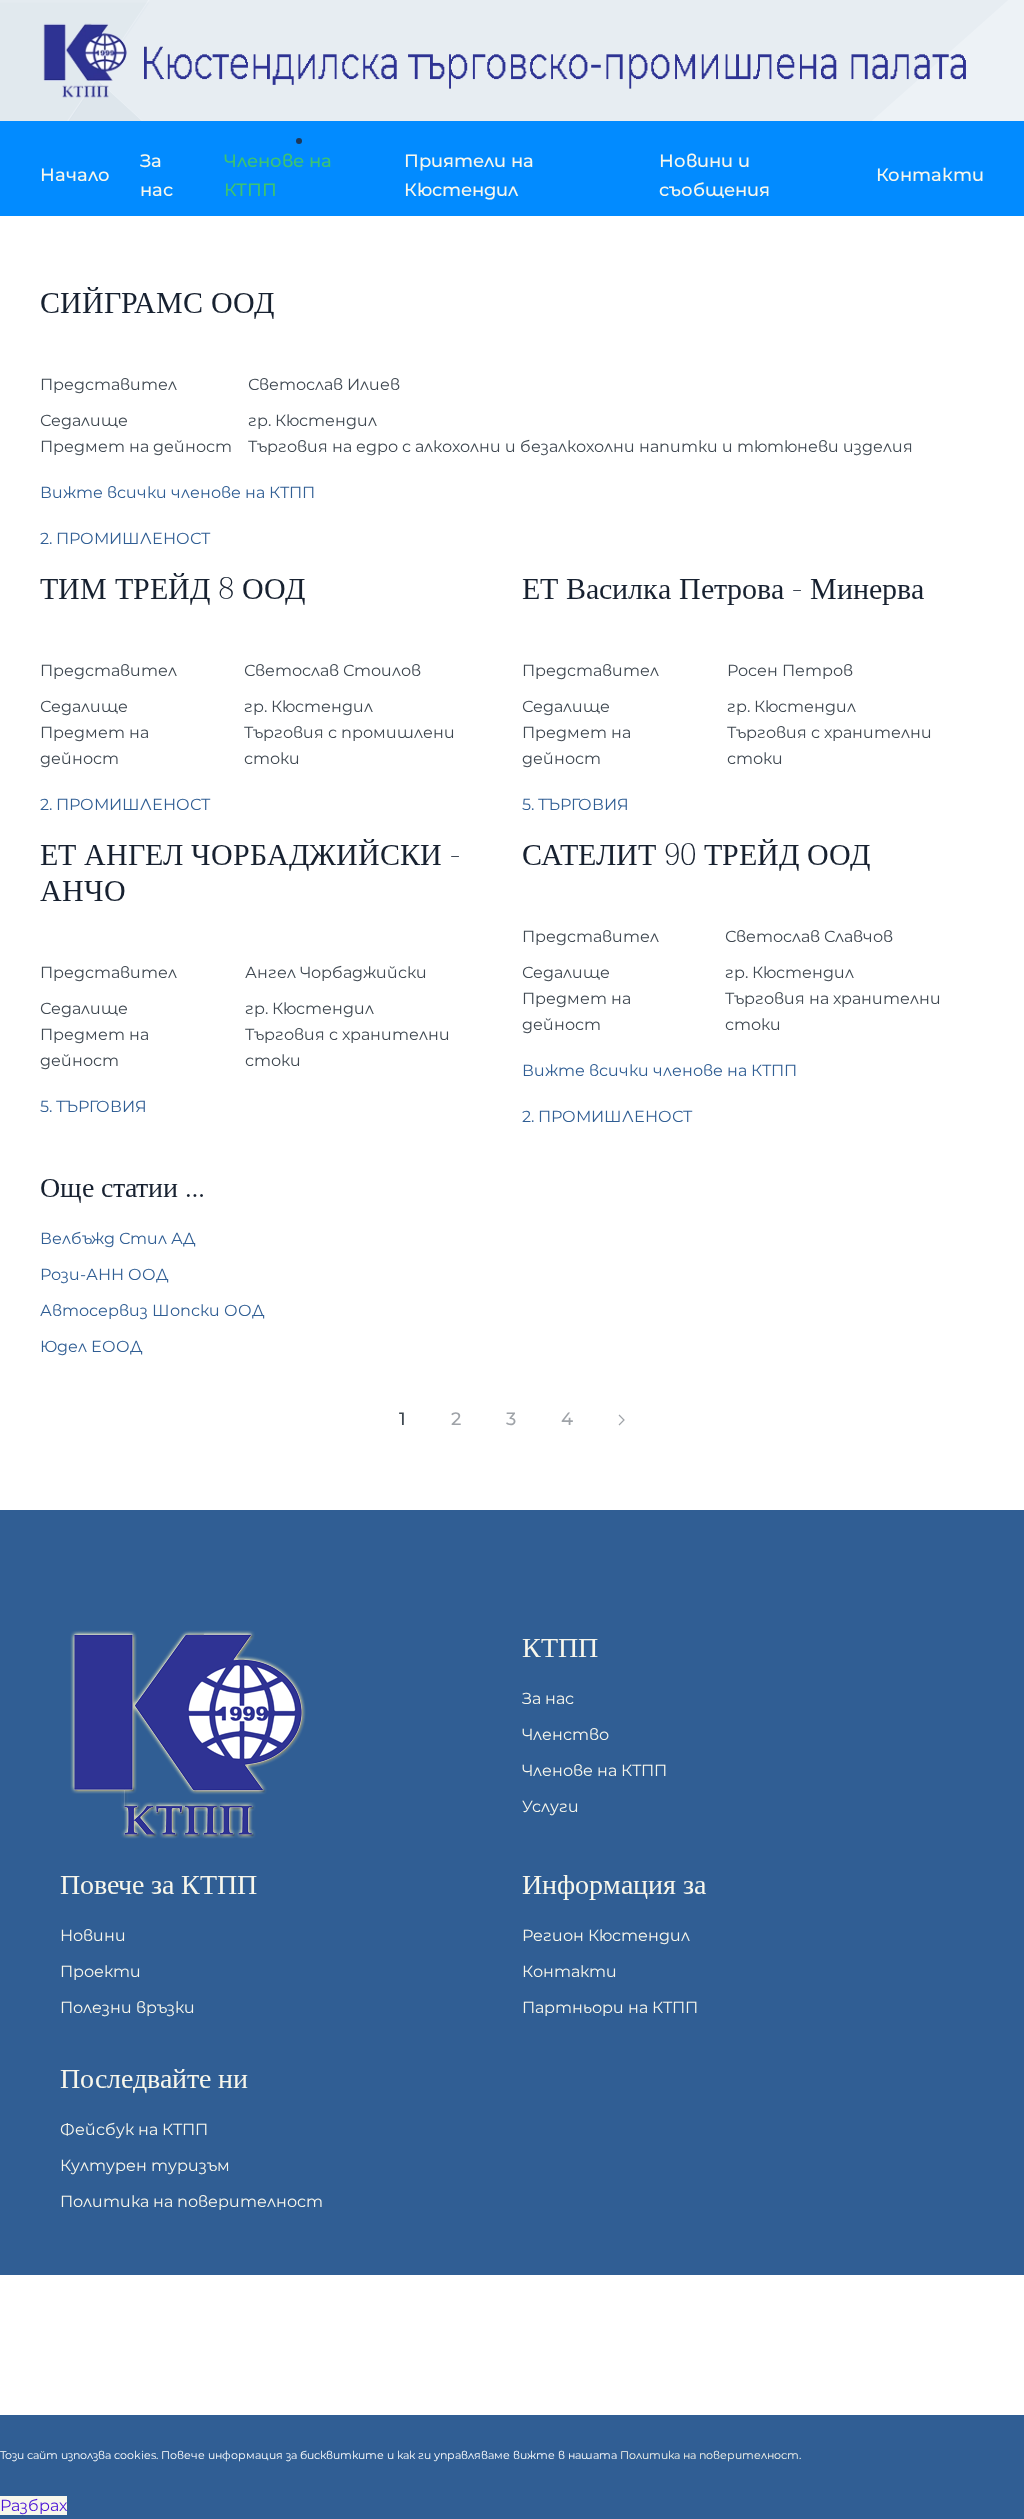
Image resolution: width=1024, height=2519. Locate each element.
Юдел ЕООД (91, 1346)
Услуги (550, 1806)
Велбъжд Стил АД (117, 1238)
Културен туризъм (145, 2165)
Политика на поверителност (191, 2201)
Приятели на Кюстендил (469, 175)
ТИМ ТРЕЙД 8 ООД (172, 589)
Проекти (100, 1971)
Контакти (930, 175)
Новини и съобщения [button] (714, 175)
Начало (75, 175)
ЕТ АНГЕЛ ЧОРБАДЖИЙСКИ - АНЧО (250, 873)
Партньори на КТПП (610, 2007)
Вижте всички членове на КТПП (177, 492)
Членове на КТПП (594, 1770)
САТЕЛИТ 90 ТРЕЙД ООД (696, 855)
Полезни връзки (127, 2007)
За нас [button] (156, 175)
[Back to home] (512, 60)
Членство (565, 1734)
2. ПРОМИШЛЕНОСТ (125, 538)
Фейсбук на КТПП (134, 2129)
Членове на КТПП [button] (278, 175)
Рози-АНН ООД (104, 1274)
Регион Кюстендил (606, 1935)
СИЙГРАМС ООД (157, 303)
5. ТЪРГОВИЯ (575, 804)
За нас (548, 1698)
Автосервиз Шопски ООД (152, 1310)
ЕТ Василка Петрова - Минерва (723, 589)
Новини (93, 1935)
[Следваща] (621, 1420)
